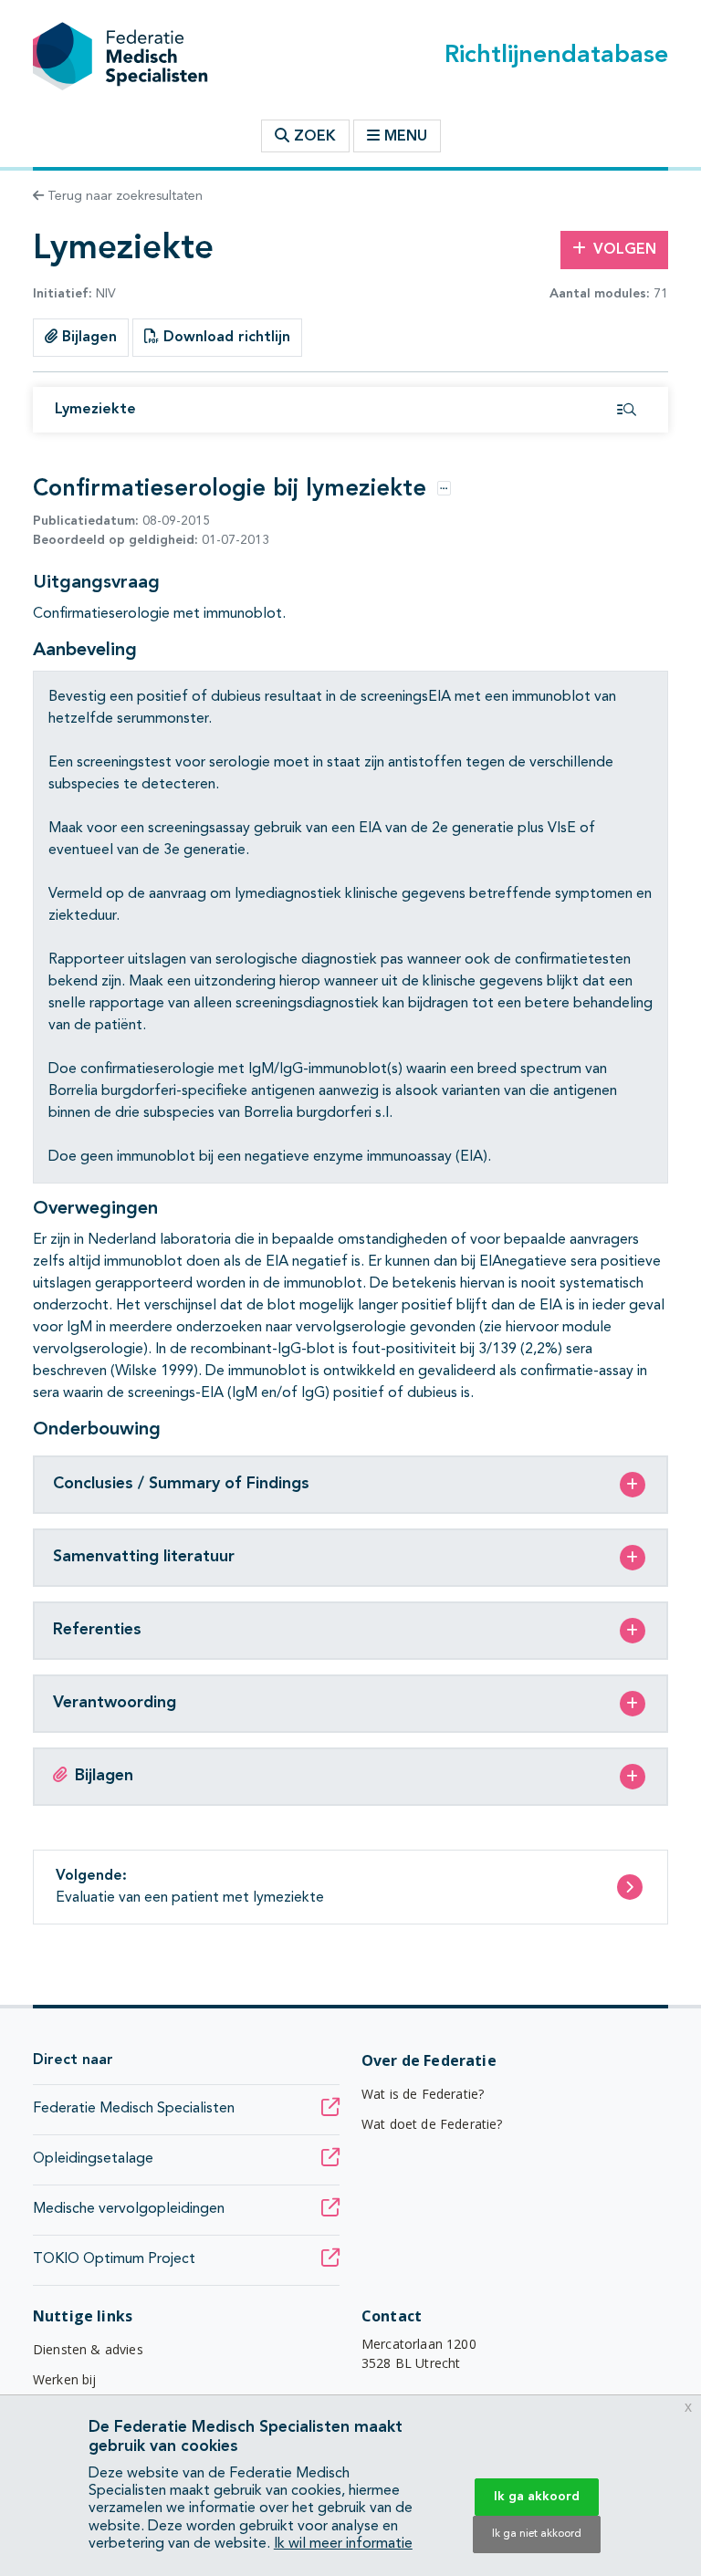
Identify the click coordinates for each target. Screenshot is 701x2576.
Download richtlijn (225, 338)
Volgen (625, 250)
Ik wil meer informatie (343, 2544)
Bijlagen (87, 338)
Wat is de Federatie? (423, 2094)
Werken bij (65, 2379)
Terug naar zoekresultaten (123, 196)
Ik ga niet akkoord (537, 2534)
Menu (406, 137)
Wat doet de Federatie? (432, 2124)
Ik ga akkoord (537, 2497)
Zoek (313, 137)
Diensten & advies (88, 2349)
